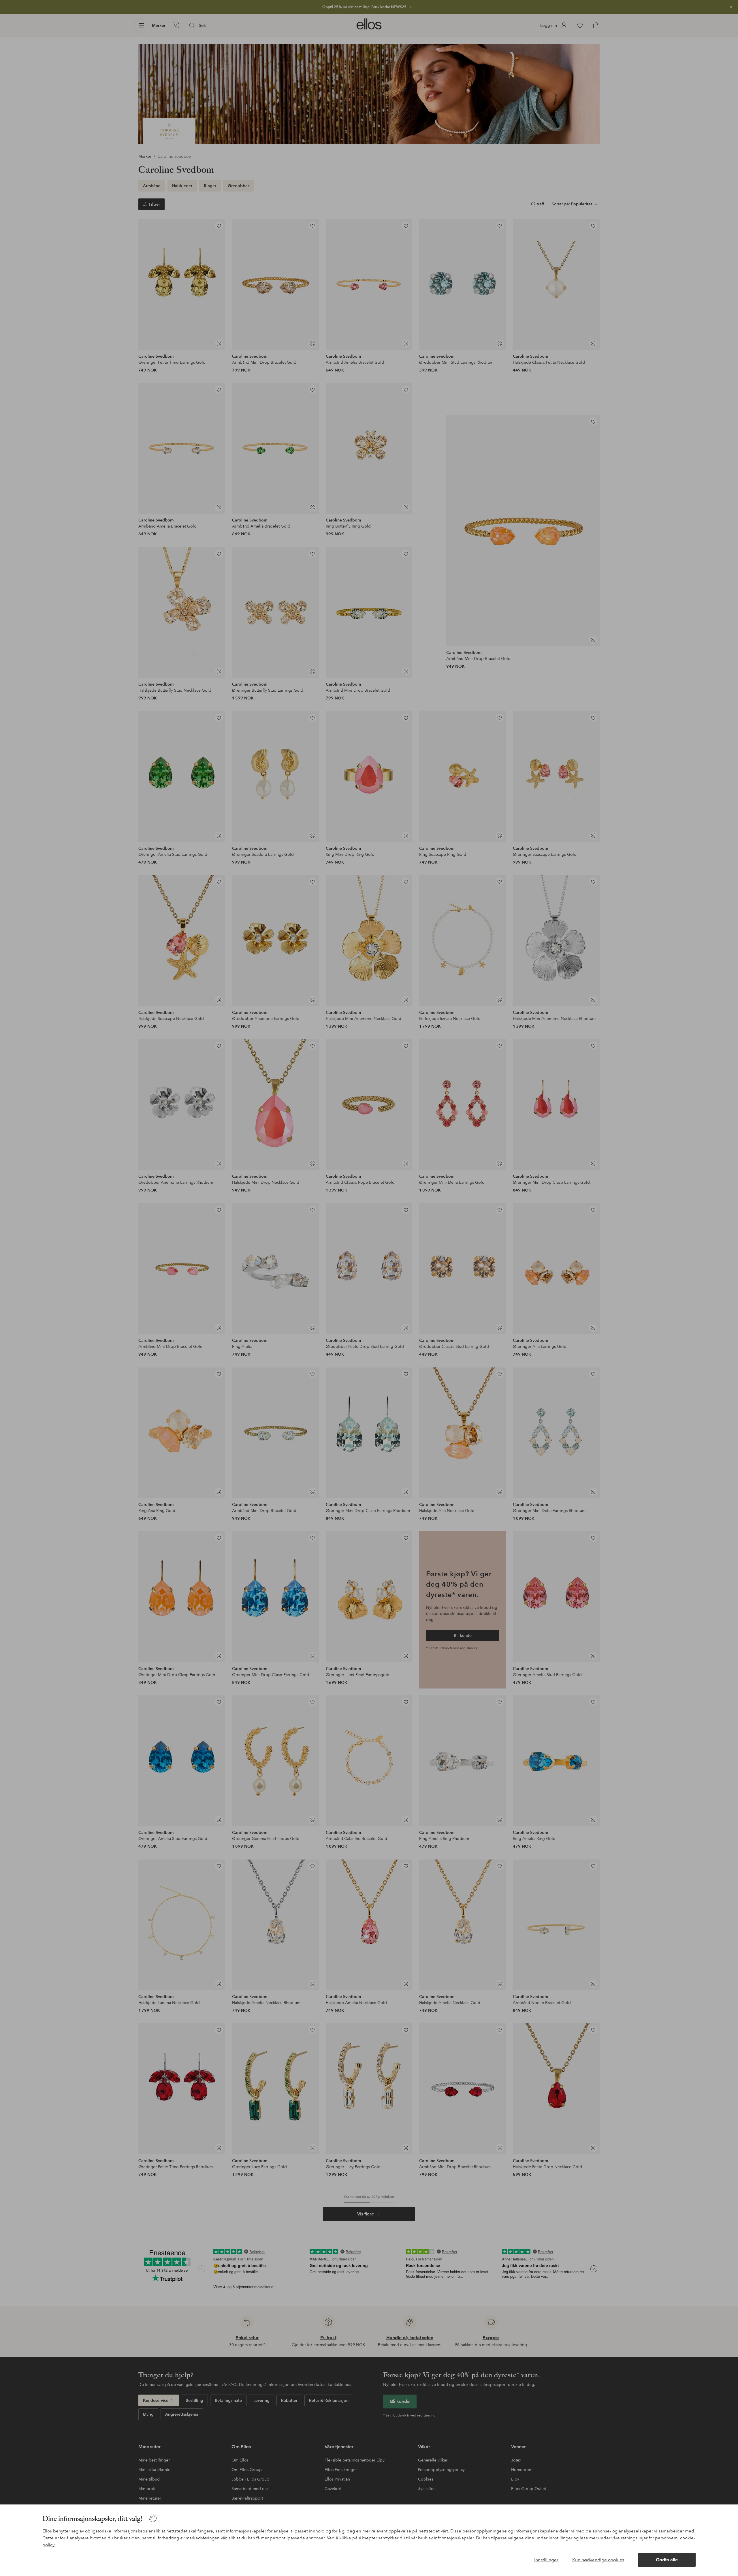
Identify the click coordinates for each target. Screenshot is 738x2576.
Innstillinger (546, 2560)
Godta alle (667, 2560)
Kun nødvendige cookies (598, 2560)
